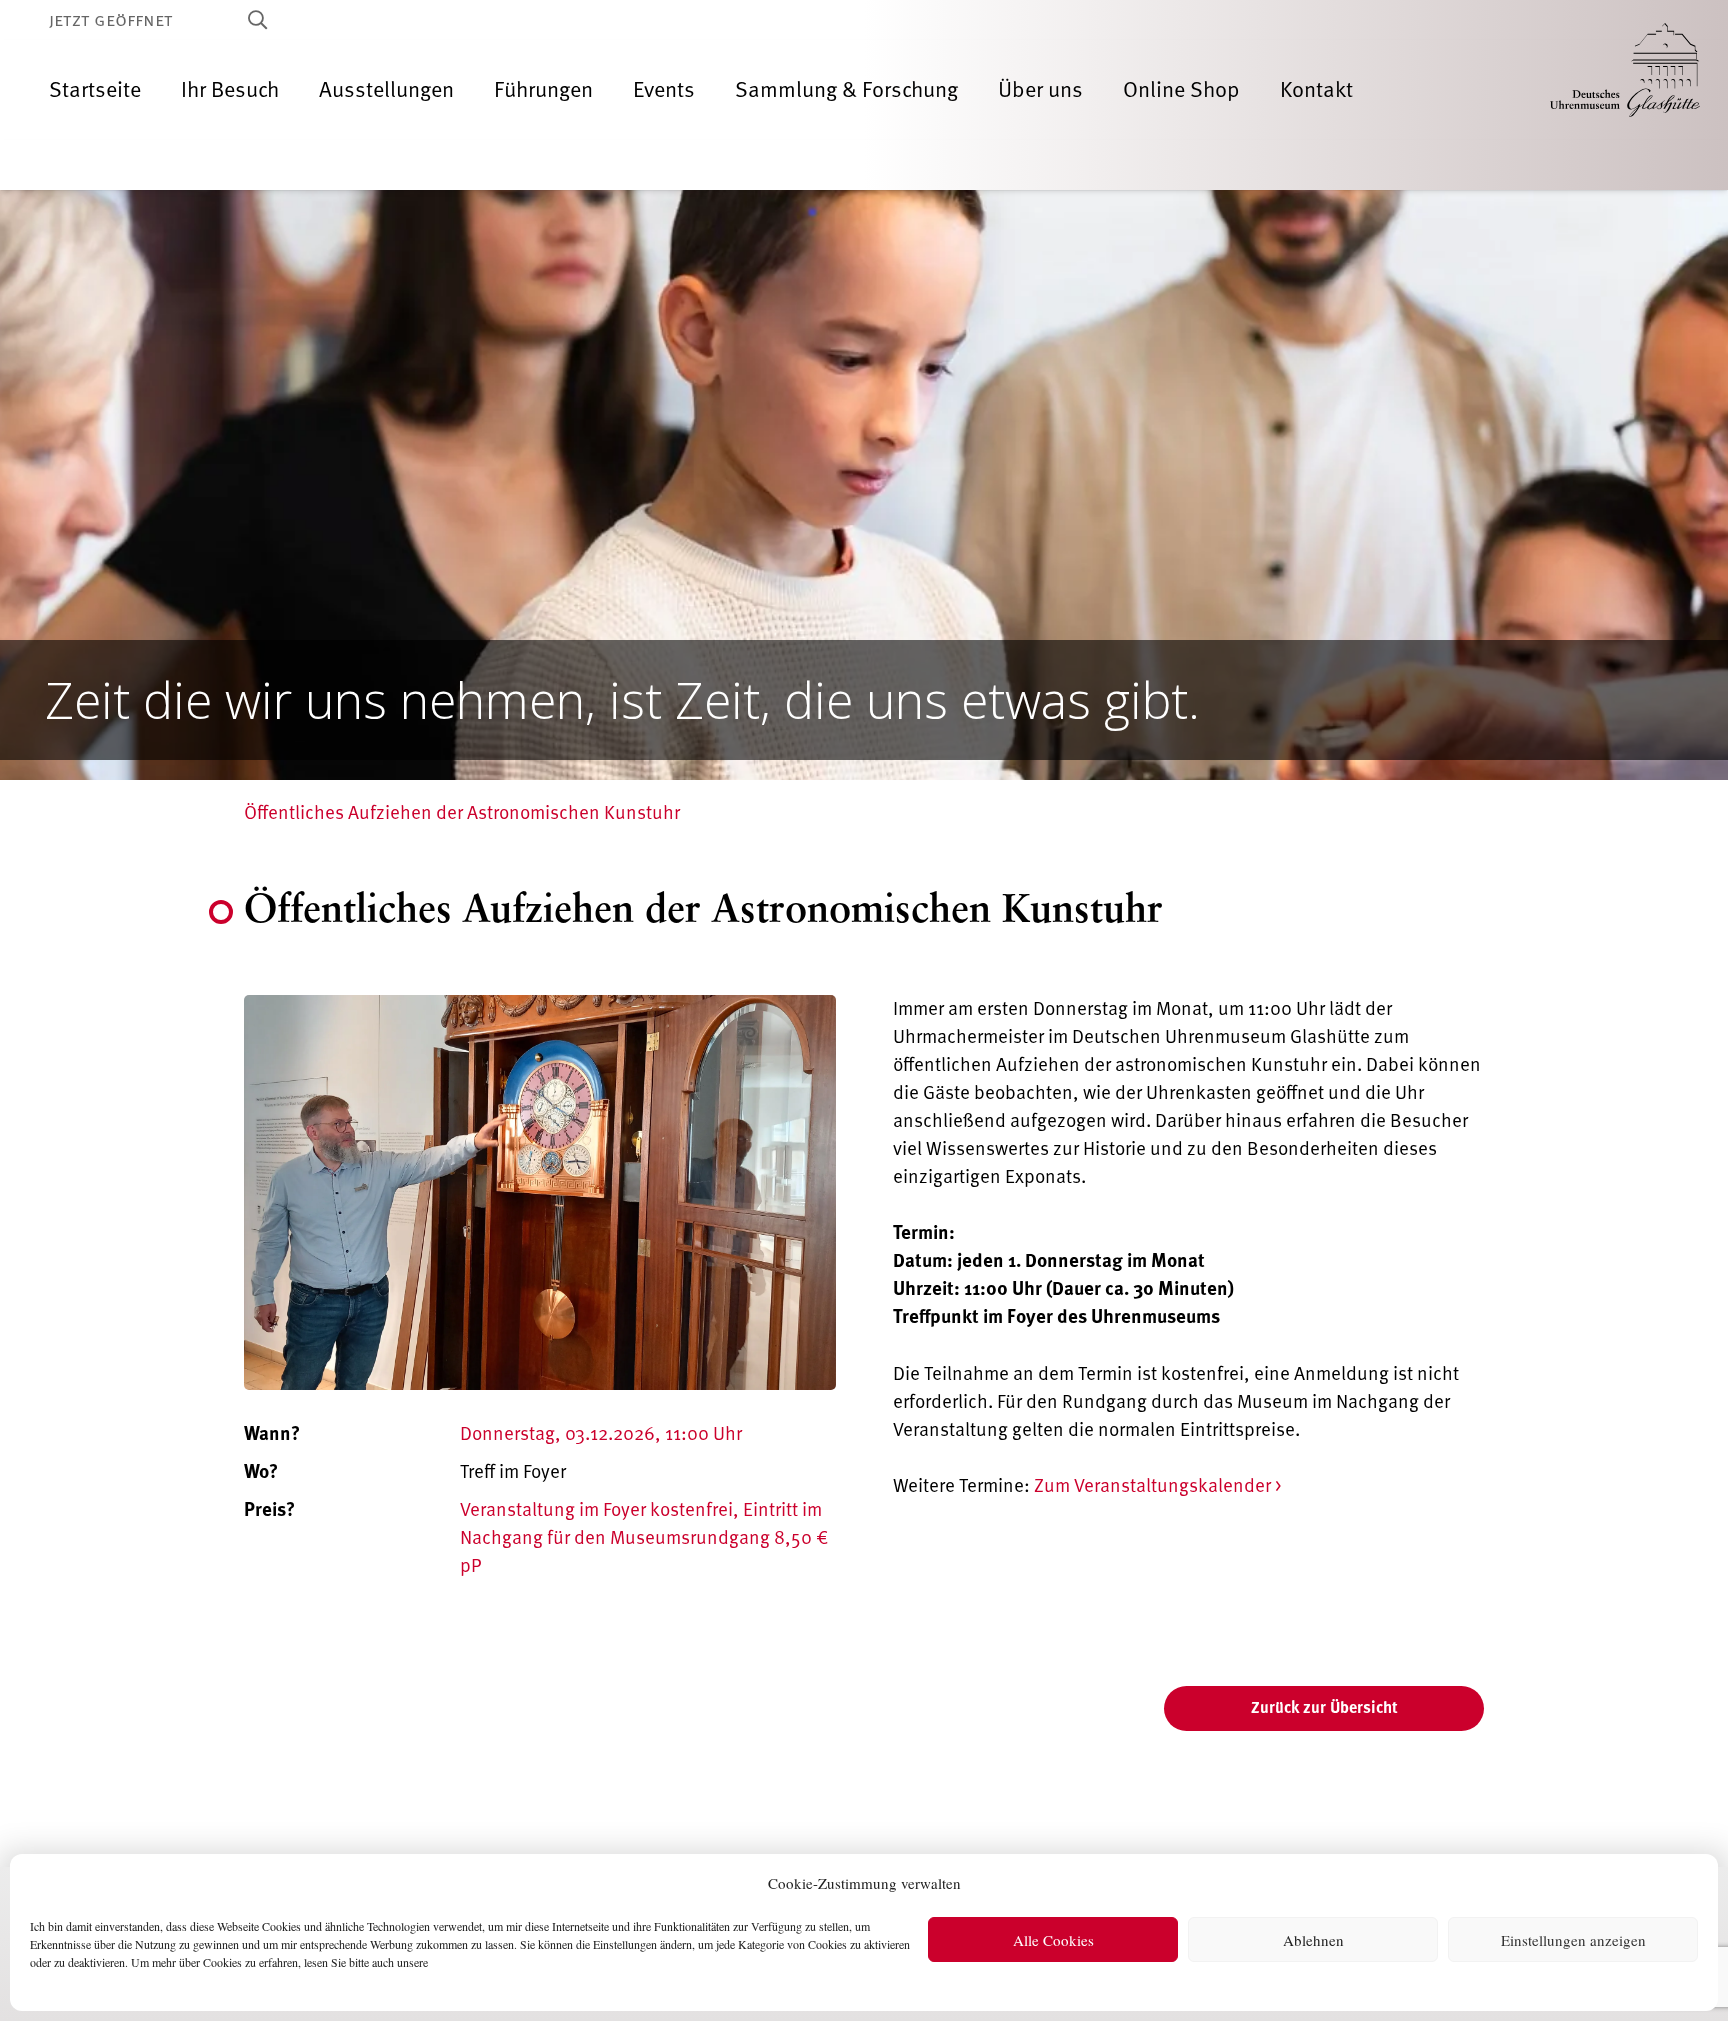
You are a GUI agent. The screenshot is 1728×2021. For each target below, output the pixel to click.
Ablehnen (1313, 1940)
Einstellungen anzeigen (1573, 1940)
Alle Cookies (1053, 1940)
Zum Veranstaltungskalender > (1157, 1486)
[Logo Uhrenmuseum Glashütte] (1625, 90)
